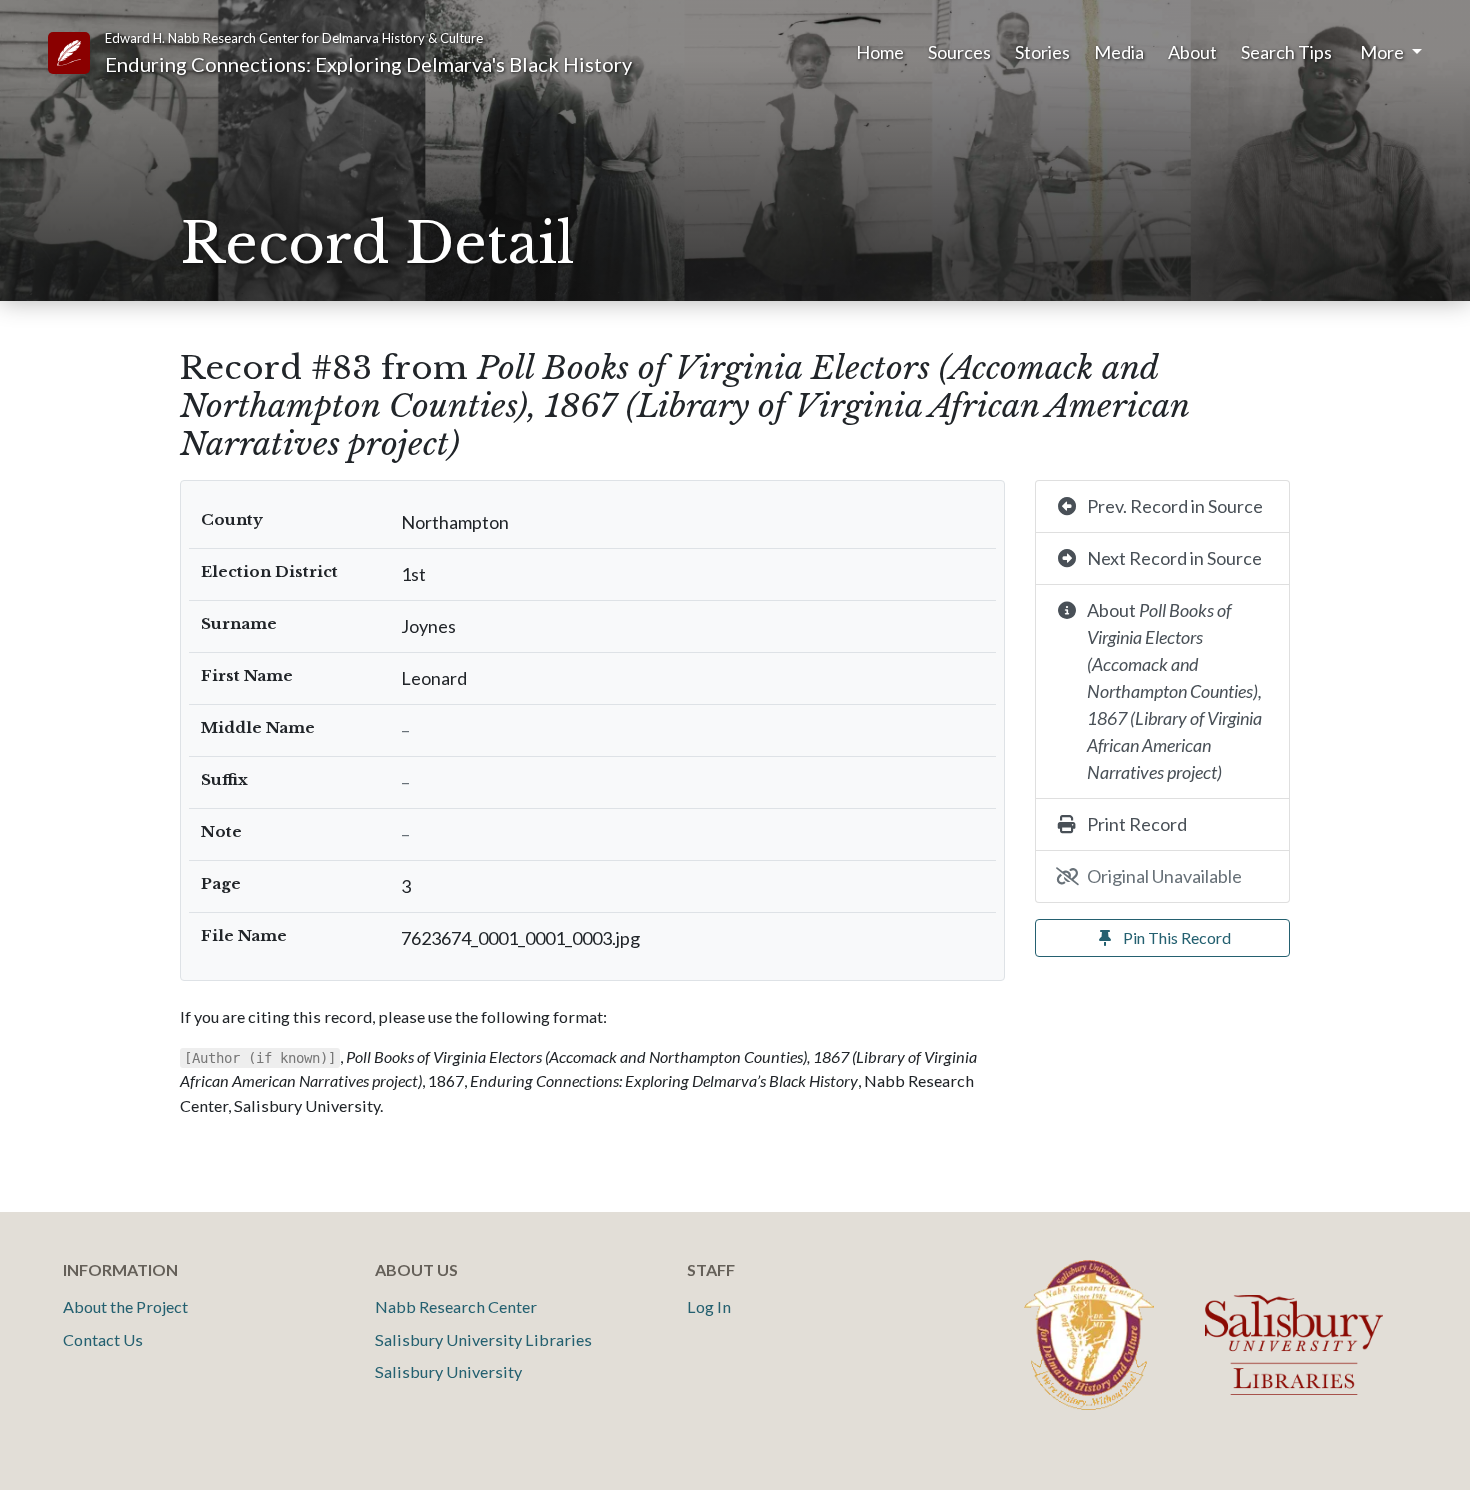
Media (1119, 52)
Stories (1042, 52)
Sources (959, 52)
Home (880, 52)
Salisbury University (448, 1371)
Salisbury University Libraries (483, 1339)
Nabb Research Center (456, 1306)
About (1192, 52)
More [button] (1383, 52)
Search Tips (1286, 52)
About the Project (125, 1306)
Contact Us (103, 1339)
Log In (709, 1306)
